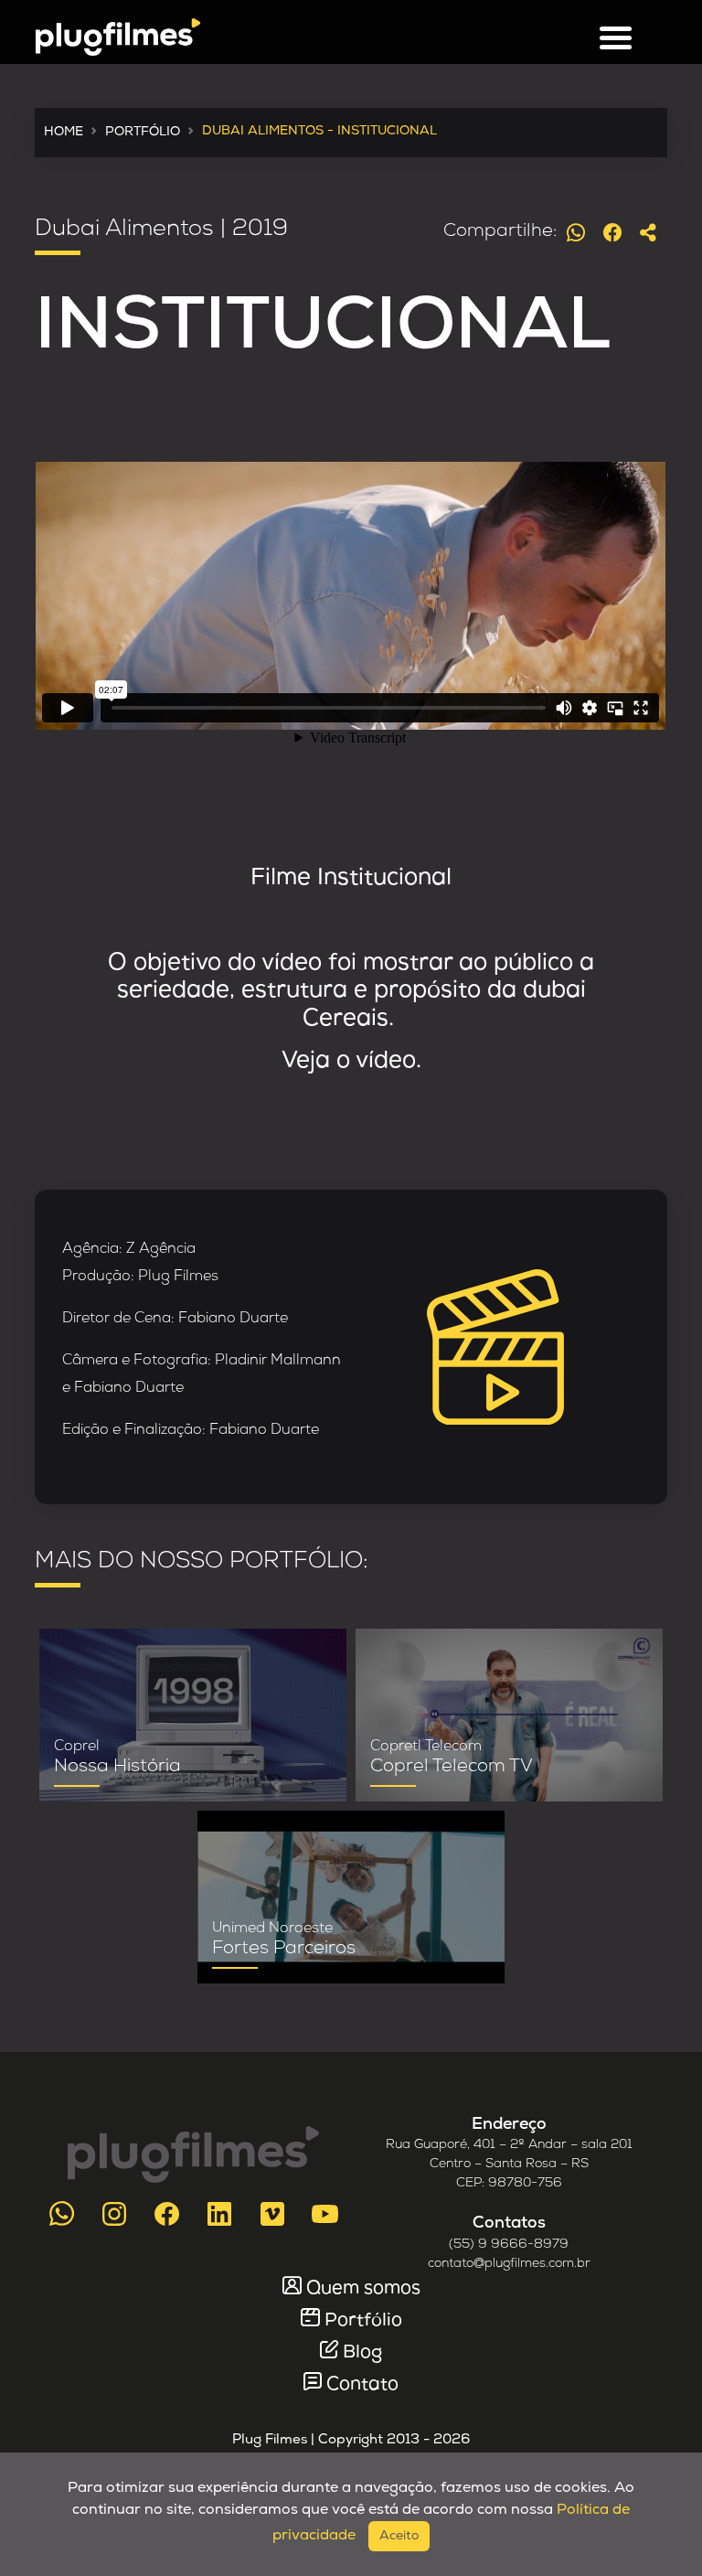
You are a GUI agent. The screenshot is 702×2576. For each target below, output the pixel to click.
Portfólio (363, 2321)
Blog (362, 2353)
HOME (64, 132)
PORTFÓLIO (143, 132)
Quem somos (363, 2289)
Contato (362, 2385)
